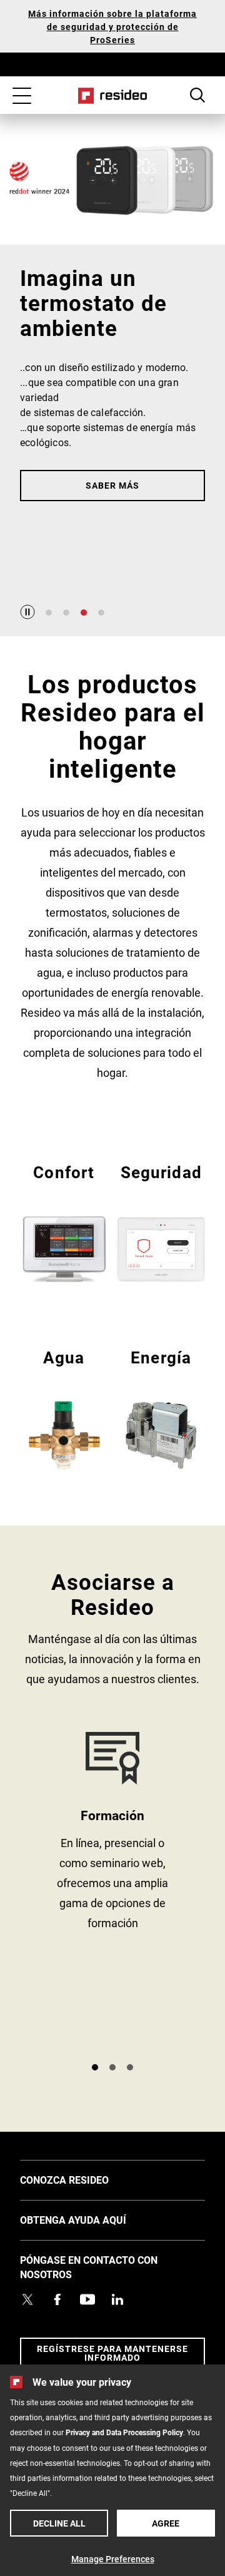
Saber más (112, 485)
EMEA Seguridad (161, 1222)
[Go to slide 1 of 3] (95, 2067)
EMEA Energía (161, 1408)
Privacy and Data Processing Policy (124, 2432)
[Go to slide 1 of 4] (49, 613)
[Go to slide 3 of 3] (130, 2067)
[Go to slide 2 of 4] (66, 613)
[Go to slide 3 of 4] (84, 613)
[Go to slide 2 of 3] (112, 2067)
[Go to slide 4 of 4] (101, 613)
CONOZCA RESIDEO (83, 2179)
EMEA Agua (64, 1408)
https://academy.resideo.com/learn (112, 1892)
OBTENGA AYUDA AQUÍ (92, 2219)
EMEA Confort (64, 1222)
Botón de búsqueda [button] (197, 95)
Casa (113, 96)
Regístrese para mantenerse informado (112, 2353)
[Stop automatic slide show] (27, 612)
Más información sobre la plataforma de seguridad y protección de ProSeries (112, 27)
